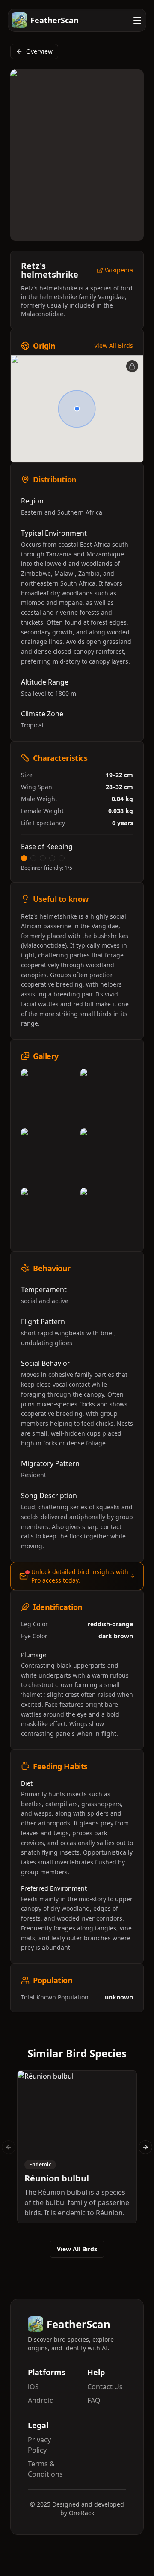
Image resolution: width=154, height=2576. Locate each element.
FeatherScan (55, 20)
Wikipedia (119, 271)
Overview (39, 51)
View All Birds (114, 346)
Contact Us (105, 2387)
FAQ (94, 2400)
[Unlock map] (132, 366)
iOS (33, 2387)
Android (41, 2400)
